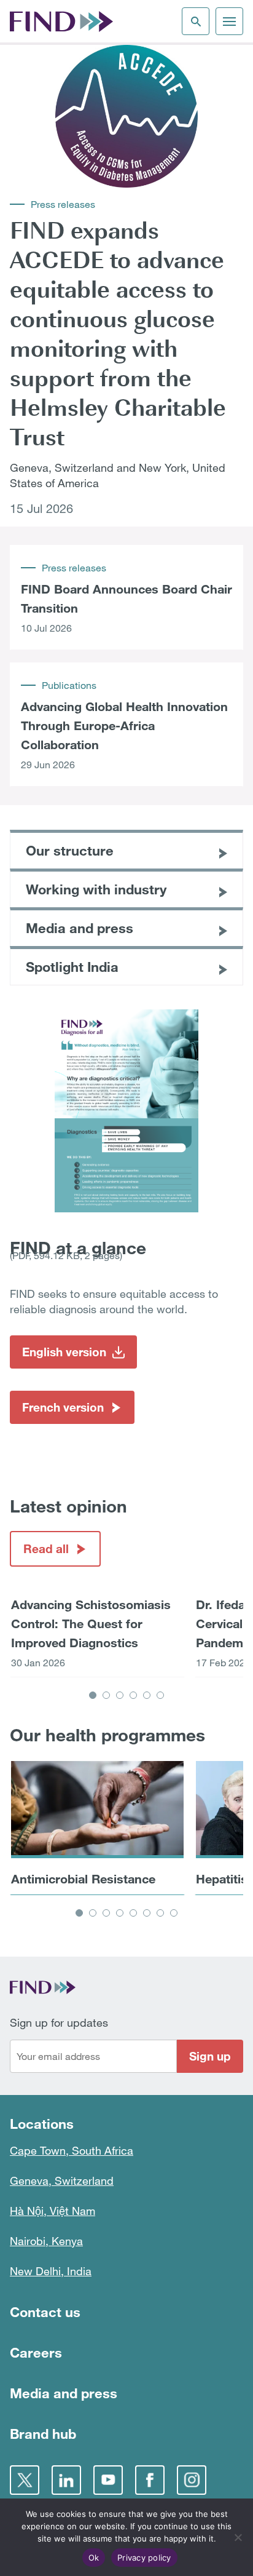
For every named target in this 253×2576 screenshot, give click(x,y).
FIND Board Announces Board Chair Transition (126, 598)
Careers (36, 2352)
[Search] (196, 21)
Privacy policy (144, 2558)
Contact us (45, 2312)
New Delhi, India (51, 2271)
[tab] (93, 1695)
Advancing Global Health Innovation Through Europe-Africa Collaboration (124, 725)
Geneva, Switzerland (62, 2180)
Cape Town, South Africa (72, 2150)
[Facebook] (150, 2480)
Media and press (64, 2393)
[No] (238, 2537)
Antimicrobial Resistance (83, 1878)
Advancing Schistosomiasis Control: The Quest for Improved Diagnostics (91, 1623)
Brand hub (43, 2434)
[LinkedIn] (66, 2480)
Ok (94, 2558)
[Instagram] (192, 2480)
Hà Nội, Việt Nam (53, 2211)
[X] (25, 2480)
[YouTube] (108, 2480)
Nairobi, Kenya (46, 2241)
